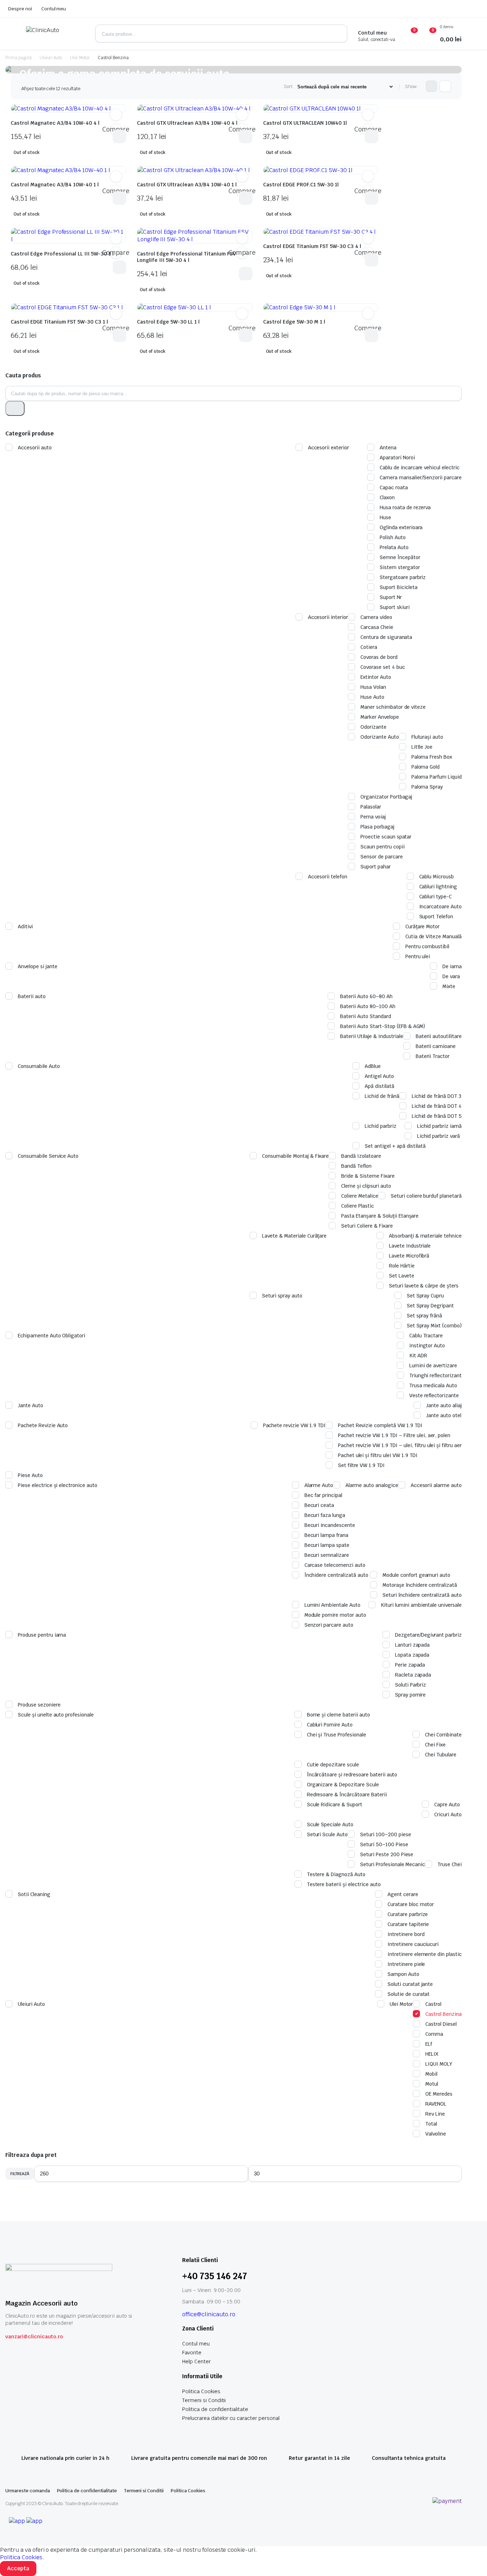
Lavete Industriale (410, 1246)
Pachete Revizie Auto (43, 1425)
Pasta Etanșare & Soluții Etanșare (380, 1216)
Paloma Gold (426, 767)
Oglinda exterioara (401, 527)
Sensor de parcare (382, 857)
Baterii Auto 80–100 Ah (368, 1006)
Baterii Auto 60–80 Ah (366, 996)
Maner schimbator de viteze (393, 707)
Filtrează (20, 2174)
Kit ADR (418, 1356)
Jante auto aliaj (444, 1405)
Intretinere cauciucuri (413, 1944)
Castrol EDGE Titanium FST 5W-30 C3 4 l (312, 246)
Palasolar (371, 807)
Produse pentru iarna (42, 1635)
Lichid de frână (382, 1096)
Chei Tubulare (441, 1755)
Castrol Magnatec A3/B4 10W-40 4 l (55, 123)
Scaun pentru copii (382, 847)
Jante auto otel (444, 1415)
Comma (434, 2034)
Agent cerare (403, 1894)
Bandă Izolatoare (361, 1156)
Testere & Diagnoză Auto (336, 1874)
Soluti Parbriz (411, 1685)
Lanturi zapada (412, 1645)
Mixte (449, 986)
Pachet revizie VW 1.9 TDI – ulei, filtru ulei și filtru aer (400, 1445)
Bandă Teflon (356, 1166)
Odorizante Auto (380, 737)
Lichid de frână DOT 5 (437, 1116)
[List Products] (445, 86)
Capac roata (394, 487)
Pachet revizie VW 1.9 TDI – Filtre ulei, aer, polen (394, 1435)
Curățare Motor (423, 926)
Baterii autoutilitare (439, 1036)
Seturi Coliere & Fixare (367, 1226)
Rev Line (435, 2114)
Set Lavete (402, 1276)
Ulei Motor (80, 58)
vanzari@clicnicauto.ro (34, 2337)
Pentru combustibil (427, 946)
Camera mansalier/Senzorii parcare (421, 477)
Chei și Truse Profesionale (337, 1735)
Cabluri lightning (438, 887)
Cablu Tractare (426, 1336)
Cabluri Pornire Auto (330, 1725)
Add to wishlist (116, 115)
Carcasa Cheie (377, 627)
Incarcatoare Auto (441, 907)
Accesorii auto (35, 448)
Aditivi (25, 926)
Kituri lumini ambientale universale (421, 1605)
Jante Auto (30, 1405)
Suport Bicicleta (399, 587)
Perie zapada (410, 1665)
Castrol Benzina (444, 2014)
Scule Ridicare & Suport (335, 1805)
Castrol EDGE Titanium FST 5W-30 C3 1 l (59, 322)
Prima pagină (19, 58)
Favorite (192, 2353)
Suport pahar (376, 867)
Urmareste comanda (28, 2491)
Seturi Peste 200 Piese (387, 1854)
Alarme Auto (319, 1485)
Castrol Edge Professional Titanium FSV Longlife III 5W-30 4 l (186, 257)
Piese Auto (30, 1475)
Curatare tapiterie (408, 1924)
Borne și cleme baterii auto (339, 1715)
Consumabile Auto (39, 1066)
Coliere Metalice (360, 1196)
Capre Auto (447, 1805)
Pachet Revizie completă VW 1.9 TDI (380, 1425)
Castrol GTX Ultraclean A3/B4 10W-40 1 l (187, 185)
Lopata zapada (412, 1655)
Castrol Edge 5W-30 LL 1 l (168, 322)
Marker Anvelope (380, 717)
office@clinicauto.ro (209, 2314)
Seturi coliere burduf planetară (426, 1196)
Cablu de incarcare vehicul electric (420, 468)
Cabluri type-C (436, 897)
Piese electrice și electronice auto (58, 1485)
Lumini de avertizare (433, 1366)
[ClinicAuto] (55, 33)
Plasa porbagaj (377, 827)
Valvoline (436, 2134)
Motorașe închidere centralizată (420, 1585)
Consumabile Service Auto (48, 1156)
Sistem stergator (400, 567)
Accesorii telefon (328, 877)
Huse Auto (372, 697)
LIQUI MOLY (439, 2064)
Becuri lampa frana (326, 1535)
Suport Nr (391, 597)
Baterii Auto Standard (365, 1016)
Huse (385, 517)
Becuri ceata (319, 1505)
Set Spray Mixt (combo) (434, 1326)
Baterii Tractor (433, 1056)
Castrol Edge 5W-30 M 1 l (294, 322)
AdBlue (373, 1066)
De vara (451, 976)
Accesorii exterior (329, 448)
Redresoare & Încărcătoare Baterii (347, 1795)
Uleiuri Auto (51, 58)
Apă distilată (380, 1086)
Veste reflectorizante (434, 1395)
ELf (429, 2044)
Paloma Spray (427, 787)
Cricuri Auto (448, 1814)
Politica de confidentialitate (215, 2409)
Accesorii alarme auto (436, 1485)
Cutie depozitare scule (333, 1765)
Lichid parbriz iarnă (439, 1126)
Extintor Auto (376, 677)
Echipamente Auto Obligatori (52, 1336)
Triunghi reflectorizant (435, 1375)
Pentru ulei (418, 956)
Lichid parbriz (381, 1126)
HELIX (432, 2054)
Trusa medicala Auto (433, 1385)
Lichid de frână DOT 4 (437, 1106)
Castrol (433, 2004)
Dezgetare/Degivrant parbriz (428, 1635)
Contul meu (54, 9)
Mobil (431, 2074)
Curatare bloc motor (411, 1904)
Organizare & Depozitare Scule (343, 1785)
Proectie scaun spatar (386, 837)
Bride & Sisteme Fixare (368, 1176)
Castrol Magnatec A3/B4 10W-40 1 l (55, 185)
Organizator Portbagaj (386, 797)
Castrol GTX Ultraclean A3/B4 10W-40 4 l (187, 123)
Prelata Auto (394, 547)
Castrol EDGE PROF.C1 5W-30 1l (301, 185)
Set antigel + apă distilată (395, 1146)
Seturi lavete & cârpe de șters (424, 1286)
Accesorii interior (328, 617)
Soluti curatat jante (410, 1984)
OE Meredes (439, 2094)
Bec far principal (324, 1495)
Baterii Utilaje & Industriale (371, 1036)
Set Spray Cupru (426, 1296)
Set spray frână (425, 1316)
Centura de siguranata (386, 637)
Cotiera (369, 647)
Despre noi (20, 9)
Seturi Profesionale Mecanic (393, 1864)
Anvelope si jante (38, 966)
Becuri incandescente (330, 1525)
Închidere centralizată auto (336, 1575)
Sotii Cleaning (34, 1894)
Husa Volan (373, 687)
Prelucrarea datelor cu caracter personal (231, 2418)
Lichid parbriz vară (439, 1136)
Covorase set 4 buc (383, 667)
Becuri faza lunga (325, 1515)
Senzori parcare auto (329, 1625)
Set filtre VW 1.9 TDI (361, 1465)
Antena (388, 448)
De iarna (452, 966)
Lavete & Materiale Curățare (294, 1236)
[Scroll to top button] (471, 2560)
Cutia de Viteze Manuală (434, 936)
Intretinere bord (406, 1934)
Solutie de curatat (409, 1994)
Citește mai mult (119, 136)
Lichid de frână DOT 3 (437, 1096)
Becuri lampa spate (327, 1545)
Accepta (18, 2568)
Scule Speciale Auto (330, 1824)
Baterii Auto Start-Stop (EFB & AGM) (383, 1026)
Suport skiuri (395, 607)
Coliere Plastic (358, 1206)
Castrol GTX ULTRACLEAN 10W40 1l (305, 123)
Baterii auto (32, 996)
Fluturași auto (427, 737)
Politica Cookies (201, 2391)
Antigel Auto (379, 1076)
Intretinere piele (406, 1964)
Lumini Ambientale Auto (332, 1605)
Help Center (196, 2361)
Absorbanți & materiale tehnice (425, 1236)
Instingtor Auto (427, 1346)
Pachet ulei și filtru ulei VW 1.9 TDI (378, 1455)
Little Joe (422, 747)
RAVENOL (436, 2104)
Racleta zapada (413, 1675)
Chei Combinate (443, 1735)
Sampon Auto (403, 1974)
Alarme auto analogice (372, 1485)
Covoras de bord (379, 657)
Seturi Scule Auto (327, 1834)
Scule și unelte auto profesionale (56, 1715)
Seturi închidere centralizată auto (422, 1595)
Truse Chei (450, 1864)
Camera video (376, 617)
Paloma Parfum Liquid (437, 777)
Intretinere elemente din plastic (425, 1954)
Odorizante (373, 727)
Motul (432, 2084)
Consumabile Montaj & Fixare (295, 1156)
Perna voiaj (373, 817)
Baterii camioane (436, 1046)
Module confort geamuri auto (416, 1575)
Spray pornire (411, 1695)
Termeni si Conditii (204, 2400)
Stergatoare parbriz (403, 577)
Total (431, 2124)
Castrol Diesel (441, 2024)
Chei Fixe (435, 1745)
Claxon (387, 497)
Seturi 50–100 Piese (384, 1844)
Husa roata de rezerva (405, 507)
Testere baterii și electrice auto (344, 1884)
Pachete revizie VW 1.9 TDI (294, 1425)
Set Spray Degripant (430, 1306)
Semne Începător (400, 557)
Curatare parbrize (408, 1914)
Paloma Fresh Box (432, 757)
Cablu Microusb (437, 877)
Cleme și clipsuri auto (366, 1186)
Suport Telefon (436, 917)
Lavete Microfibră (409, 1256)
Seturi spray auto (282, 1296)
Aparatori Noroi (397, 458)
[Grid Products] (431, 86)
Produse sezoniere (39, 1705)
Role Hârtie (402, 1266)
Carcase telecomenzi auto (335, 1565)
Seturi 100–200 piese (385, 1834)
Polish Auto (393, 537)
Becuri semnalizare (327, 1555)
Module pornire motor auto (335, 1615)
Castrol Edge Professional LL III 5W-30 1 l (62, 254)
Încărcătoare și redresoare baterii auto (352, 1775)
